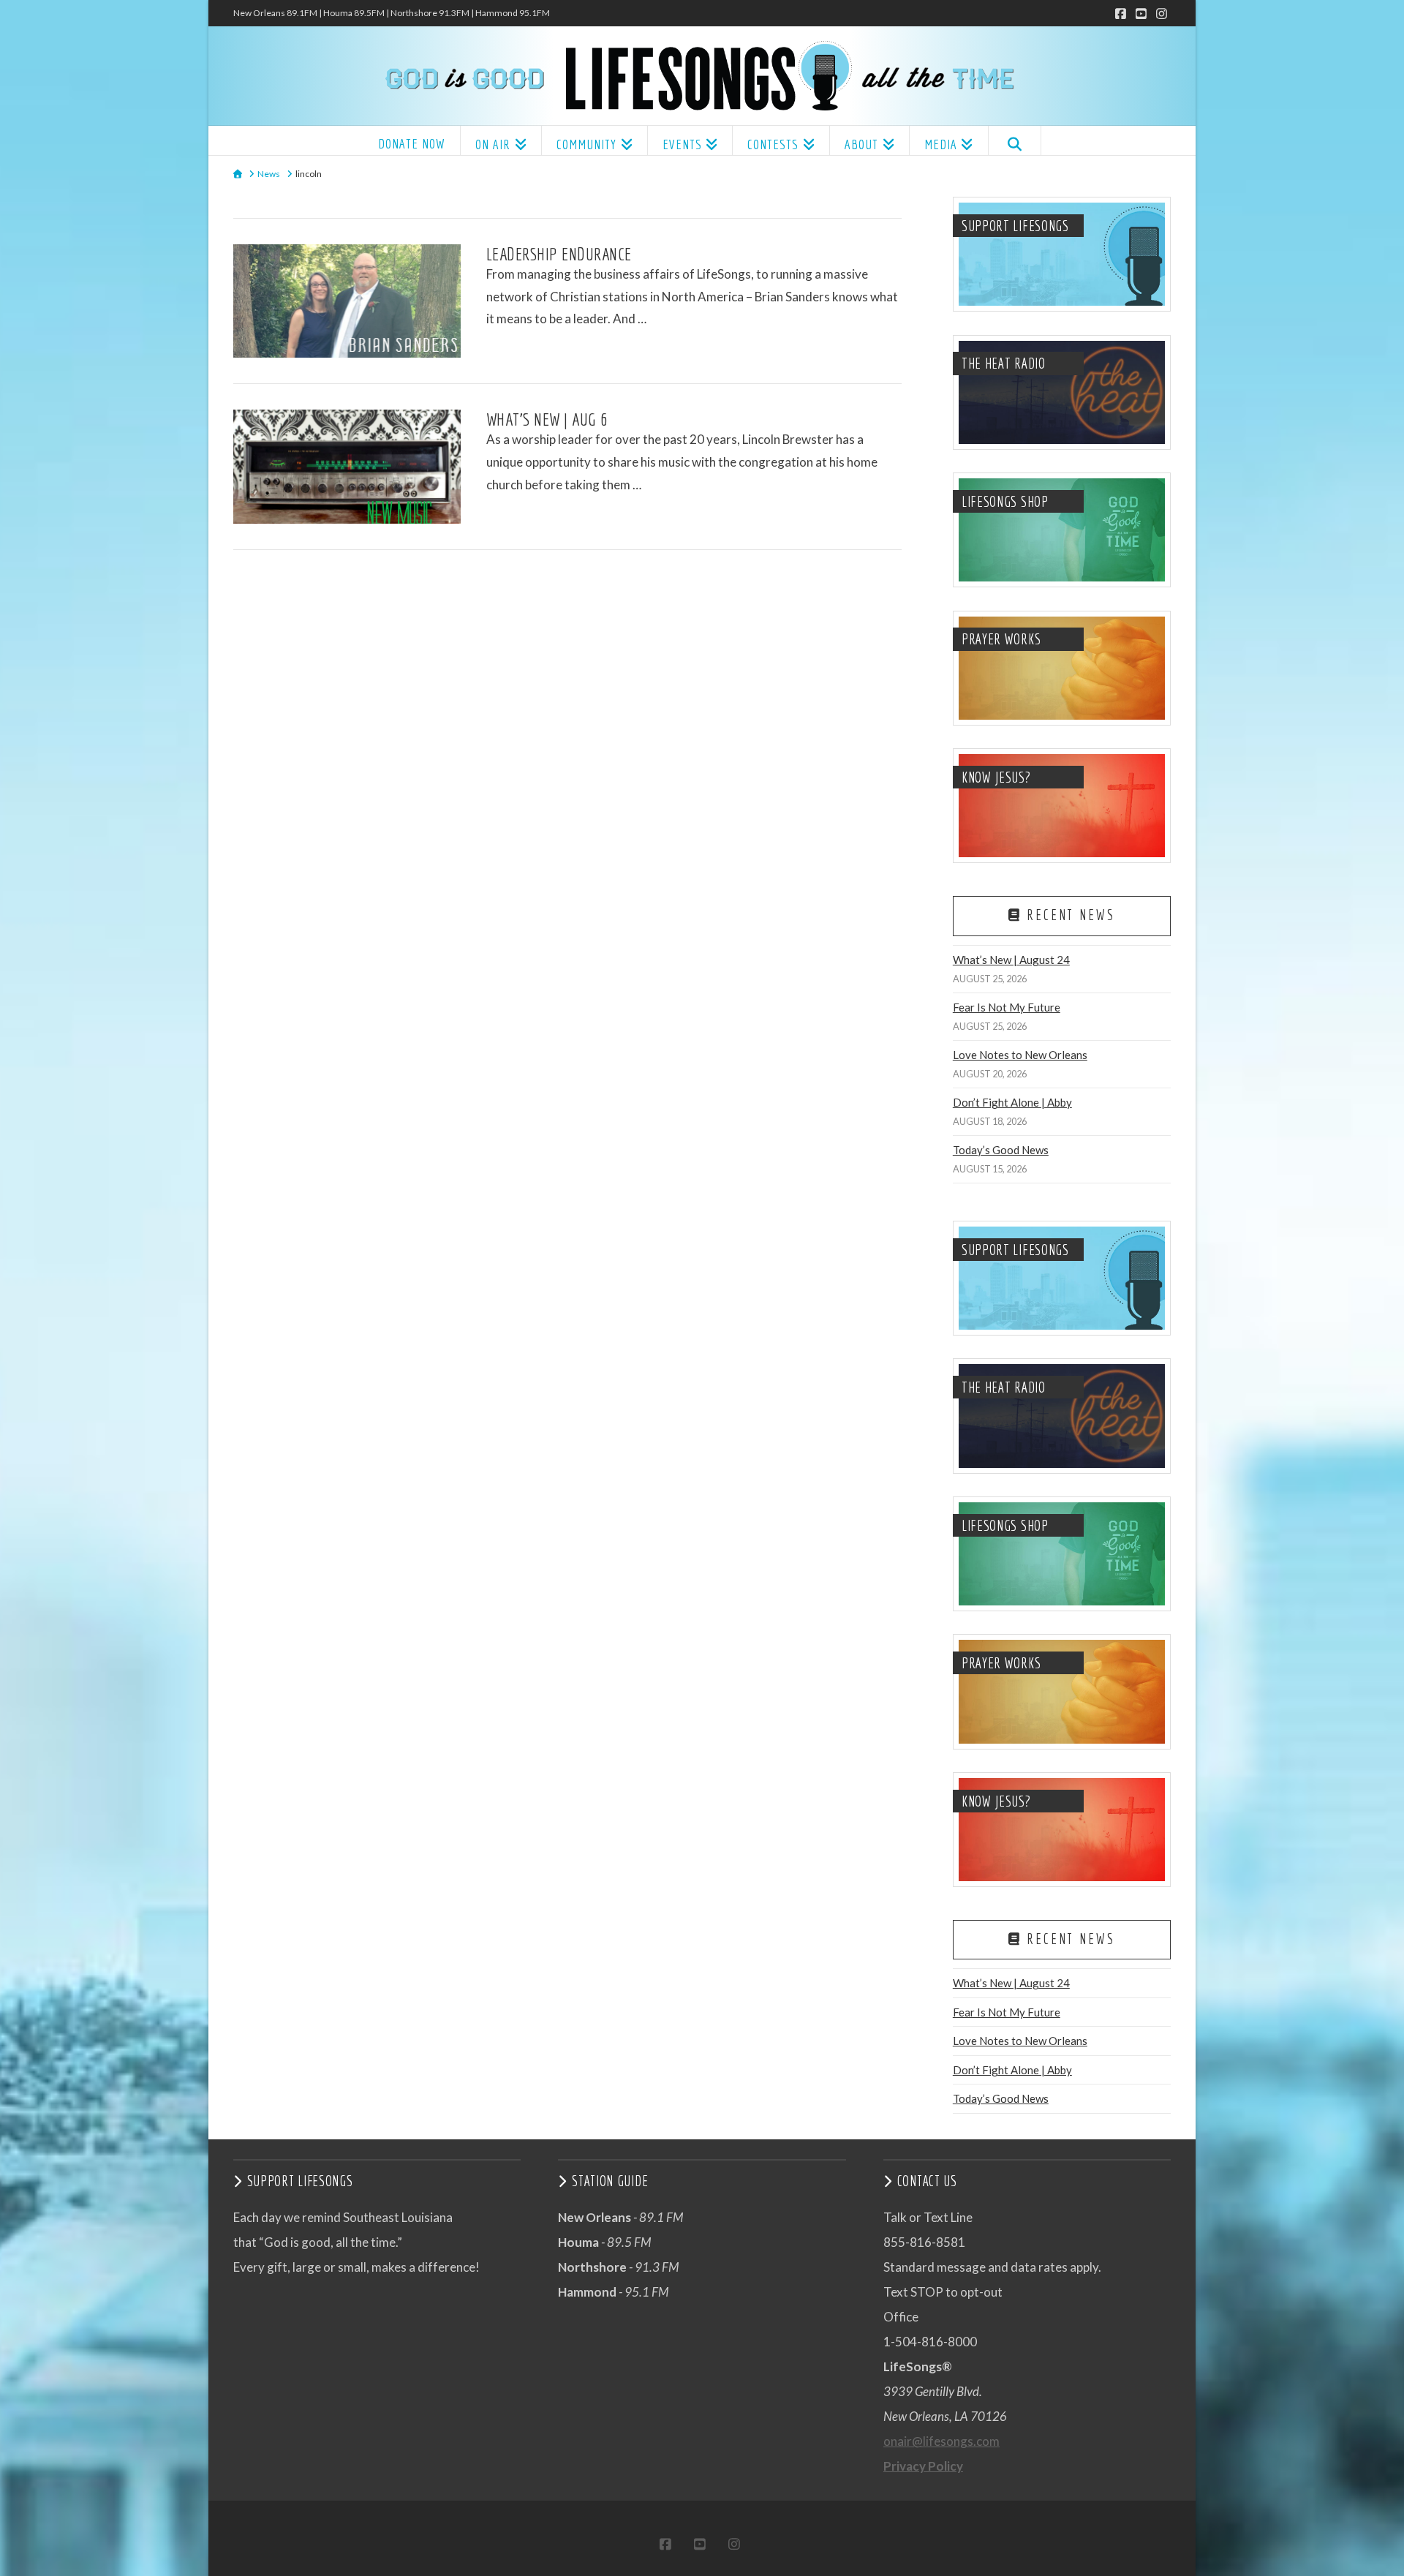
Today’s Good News (1001, 1150)
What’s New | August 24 (1011, 960)
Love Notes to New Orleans (1020, 1055)
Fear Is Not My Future (1007, 1007)
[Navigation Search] (1015, 140)
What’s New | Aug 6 (547, 419)
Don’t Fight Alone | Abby (1012, 1102)
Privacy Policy (923, 2466)
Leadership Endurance (559, 254)
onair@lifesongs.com (941, 2441)
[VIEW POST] (347, 301)
